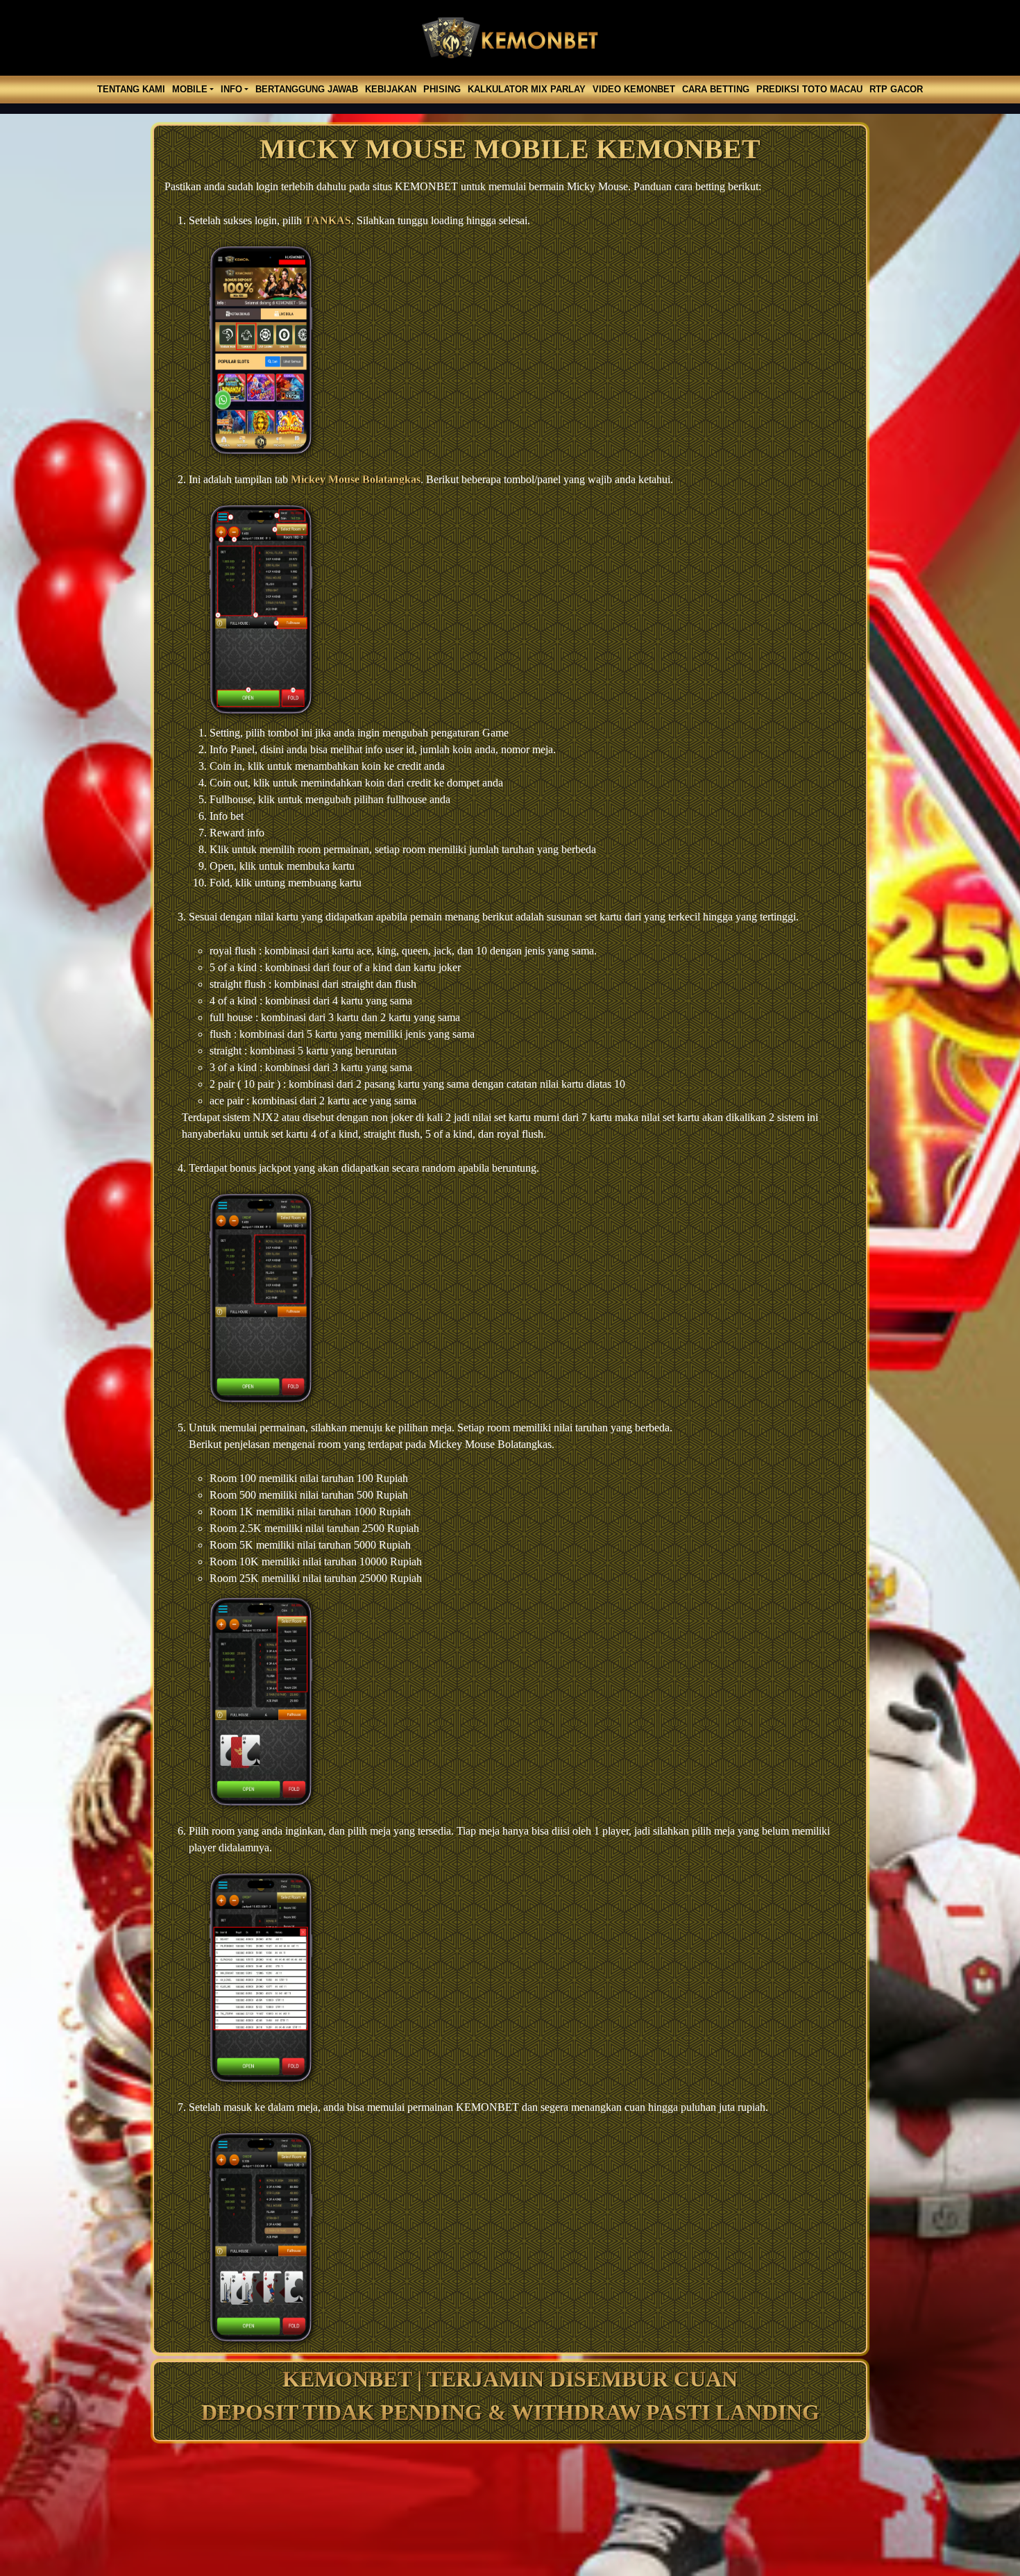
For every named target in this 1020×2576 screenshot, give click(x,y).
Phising (442, 89)
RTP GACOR (896, 89)
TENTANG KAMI (131, 89)
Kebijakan (391, 89)
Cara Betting (716, 89)
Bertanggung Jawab (307, 89)
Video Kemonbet (634, 89)
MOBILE (190, 89)
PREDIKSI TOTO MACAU (809, 89)
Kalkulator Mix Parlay (527, 89)
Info (231, 89)
